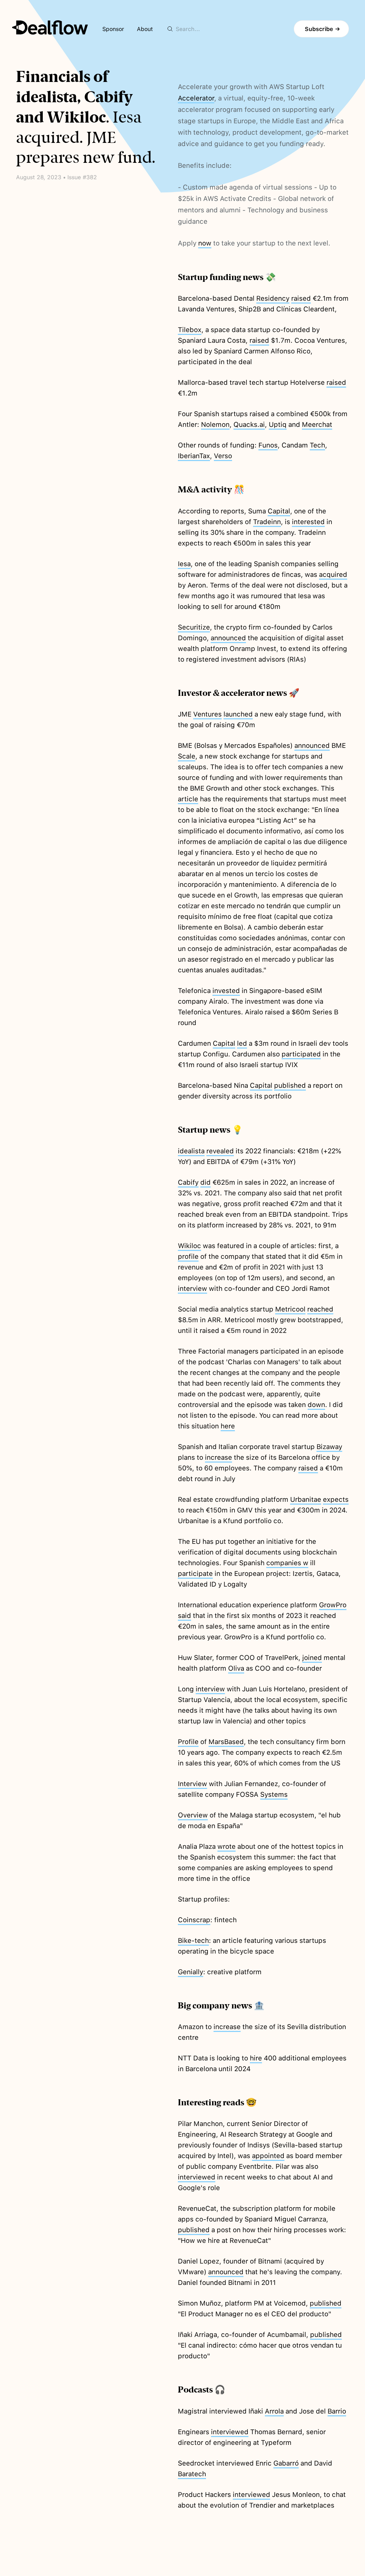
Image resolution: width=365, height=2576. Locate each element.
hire (256, 2058)
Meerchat (317, 425)
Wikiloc (189, 1246)
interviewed (197, 2177)
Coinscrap (194, 1920)
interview (192, 1289)
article (188, 799)
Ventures (207, 714)
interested (308, 522)
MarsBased (226, 1742)
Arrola (274, 2411)
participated (301, 1054)
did (205, 1182)
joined (312, 1658)
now (205, 243)
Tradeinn (267, 522)
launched (238, 714)
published (290, 1085)
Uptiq (278, 425)
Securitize (194, 627)
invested (226, 991)
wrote (227, 1846)
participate (195, 1574)
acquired (333, 575)
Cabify (188, 1182)
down (316, 1405)
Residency (273, 298)
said (184, 1616)
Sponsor (113, 29)
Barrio (337, 2411)
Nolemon (215, 425)
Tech (317, 445)
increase (219, 1457)
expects (336, 1499)
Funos (268, 445)
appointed (268, 2156)
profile (188, 1256)
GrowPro (333, 1605)
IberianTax (194, 456)
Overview (193, 1815)
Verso (223, 456)
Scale (187, 756)
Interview (192, 1784)
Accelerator (196, 98)
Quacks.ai (249, 425)
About (145, 29)
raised (301, 298)
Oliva (236, 1668)
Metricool (290, 1309)
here (228, 1426)
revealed (220, 1151)
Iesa (184, 564)
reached (320, 1309)
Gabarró (286, 2463)
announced (228, 638)
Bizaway (329, 1447)
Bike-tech (193, 1941)
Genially (191, 1972)
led (242, 1043)
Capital (279, 511)
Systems (274, 1794)
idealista (191, 1151)
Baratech (192, 2474)
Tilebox (190, 330)
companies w (287, 1563)
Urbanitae (306, 1499)
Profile (188, 1742)
